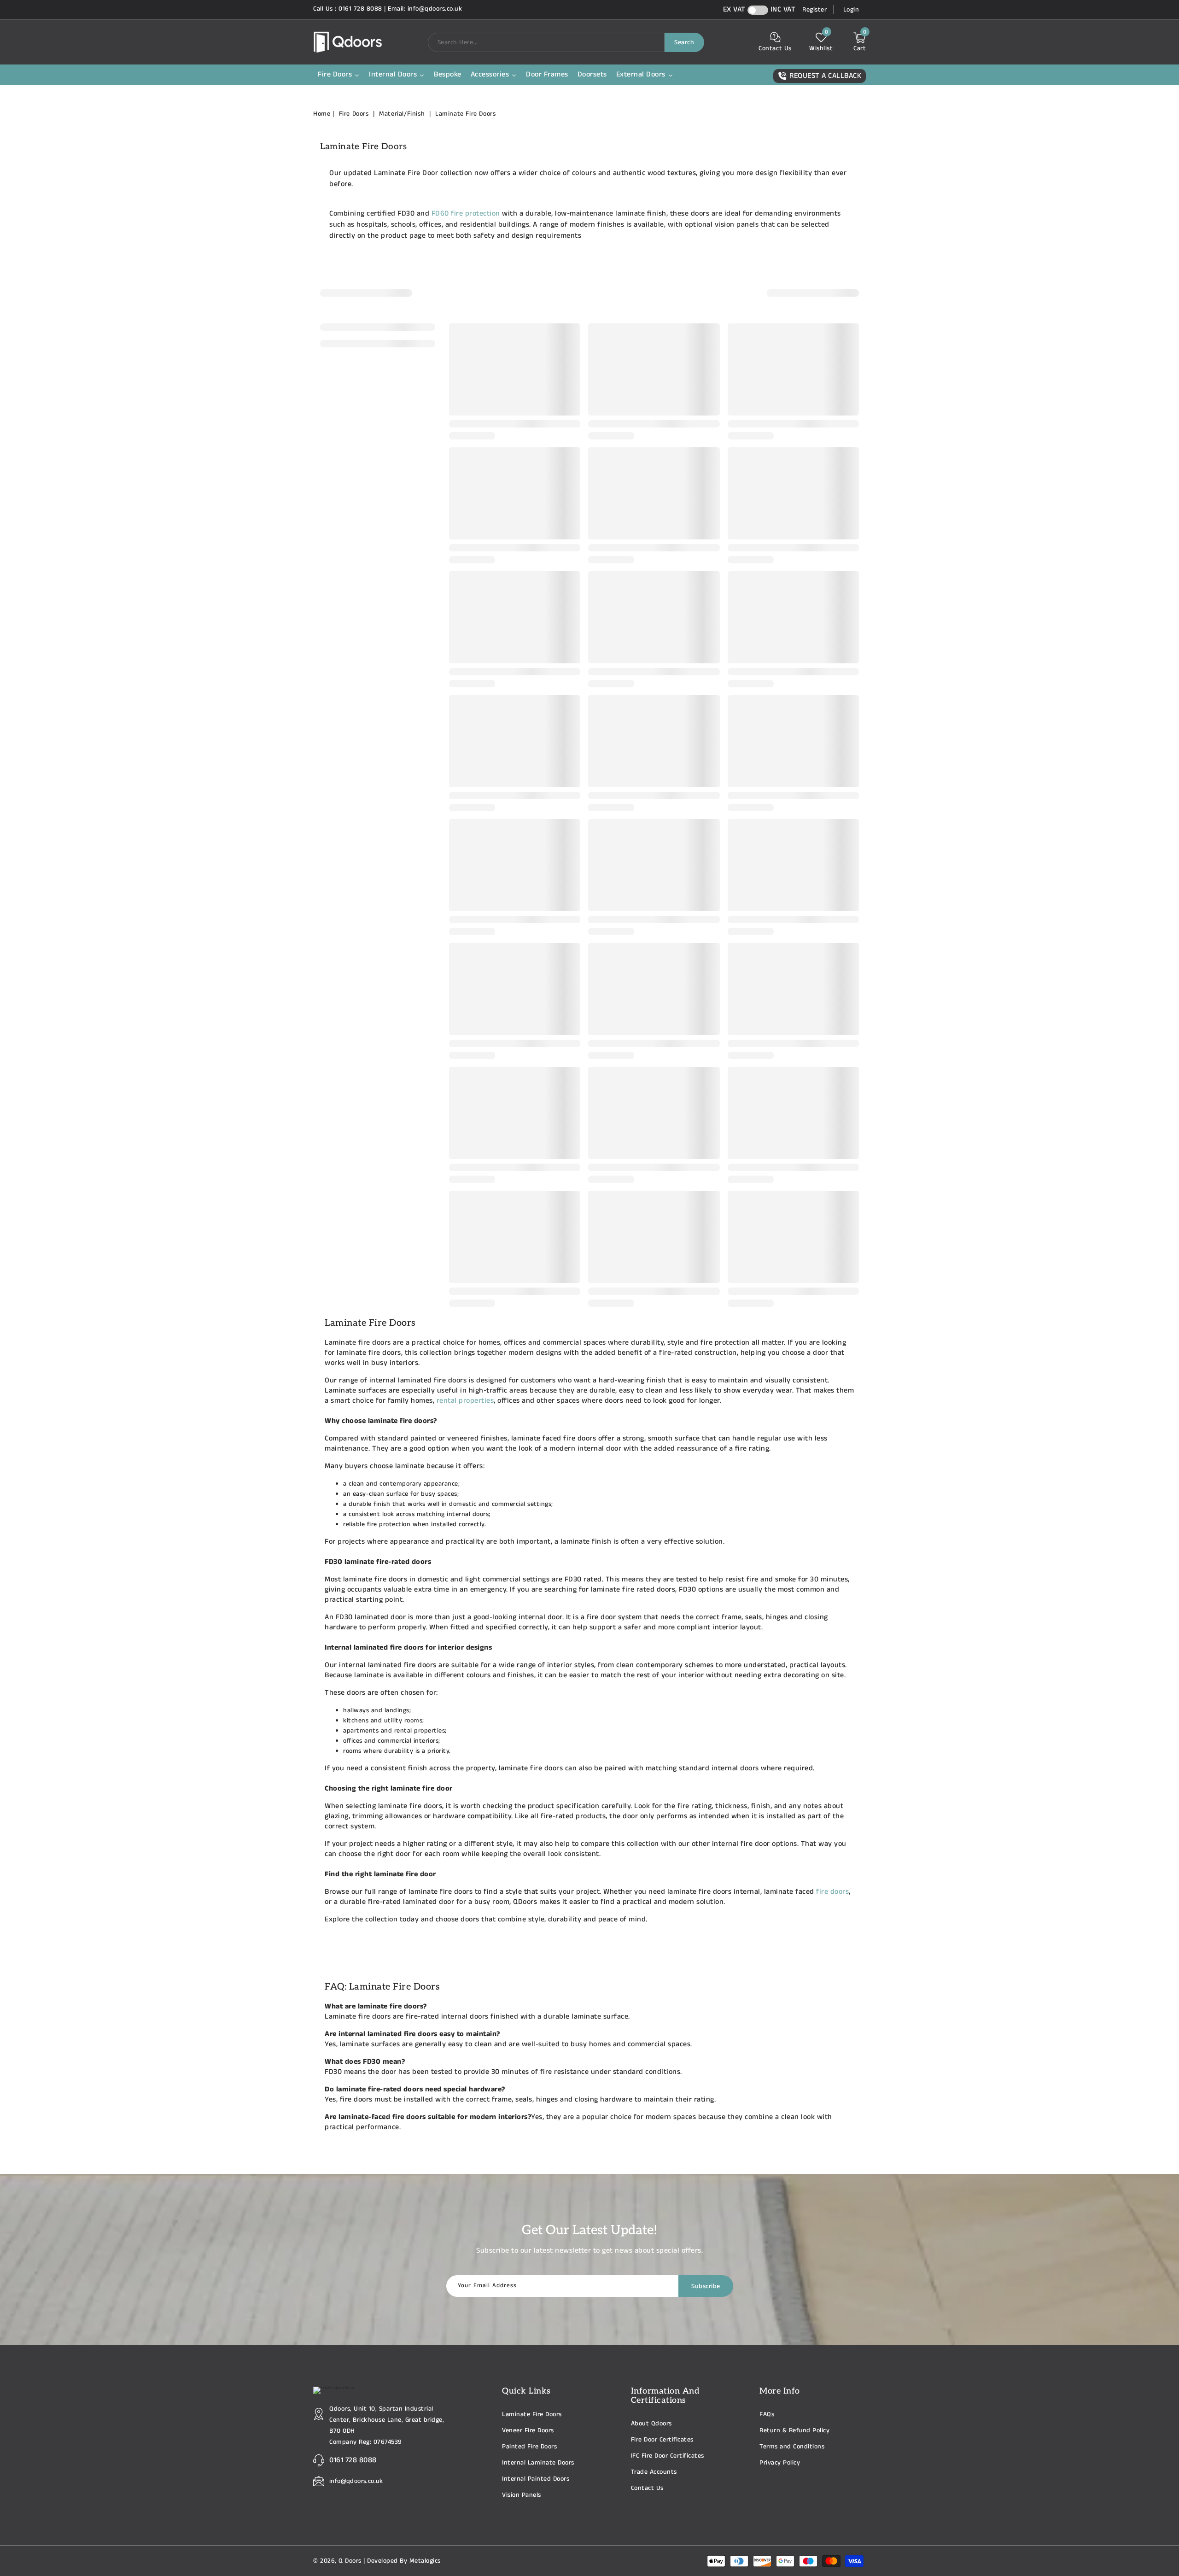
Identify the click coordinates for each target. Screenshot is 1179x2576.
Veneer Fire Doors (528, 2430)
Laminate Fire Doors (465, 114)
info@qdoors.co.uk (356, 2481)
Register (814, 10)
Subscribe (706, 2286)
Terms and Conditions (792, 2447)
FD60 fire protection (466, 214)
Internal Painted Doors (536, 2479)
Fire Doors (355, 114)
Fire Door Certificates (662, 2440)
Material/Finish (403, 114)
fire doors (832, 1892)
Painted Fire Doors (529, 2447)
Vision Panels (522, 2495)
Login (851, 10)
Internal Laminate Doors (538, 2463)
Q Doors (350, 2561)
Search (684, 42)
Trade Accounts (654, 2472)
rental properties (465, 1401)
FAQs (767, 2414)
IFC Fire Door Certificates (668, 2456)
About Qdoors (651, 2424)
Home (322, 114)
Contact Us (647, 2488)
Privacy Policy (780, 2463)
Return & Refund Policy (794, 2430)
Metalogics (425, 2561)
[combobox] (546, 42)
